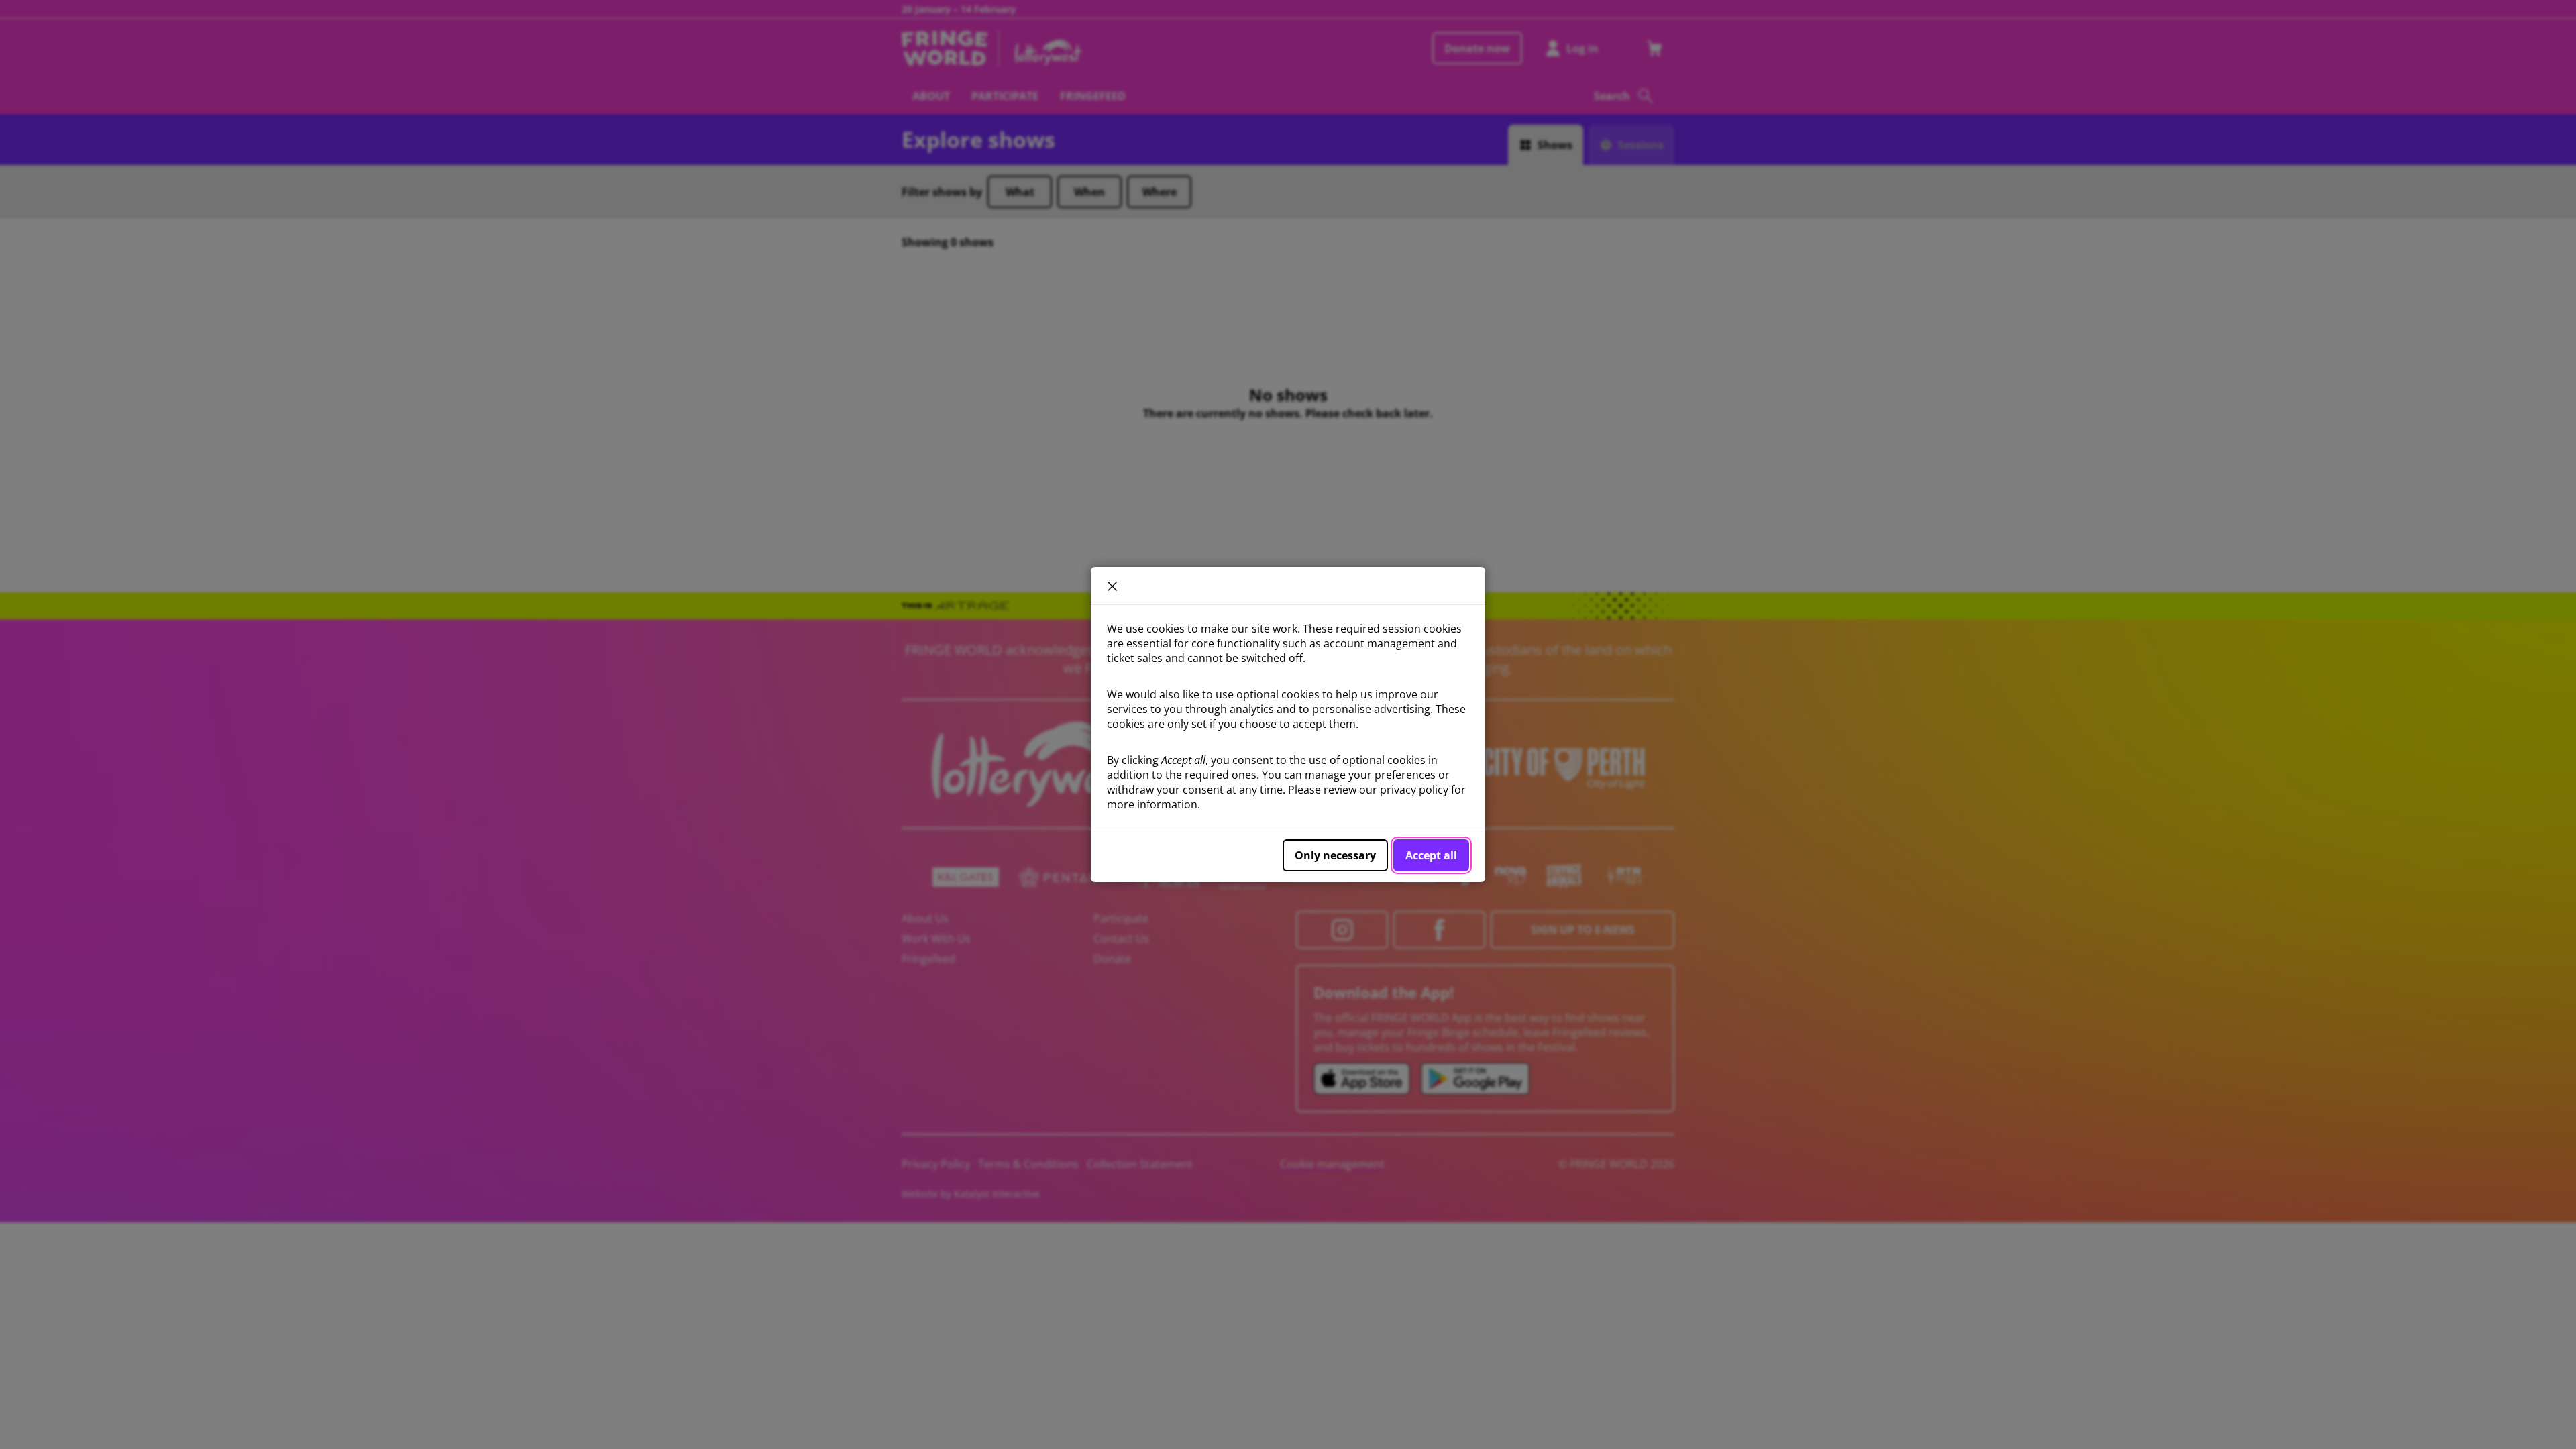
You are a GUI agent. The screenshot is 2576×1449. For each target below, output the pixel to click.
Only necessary (1335, 855)
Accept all (1431, 855)
